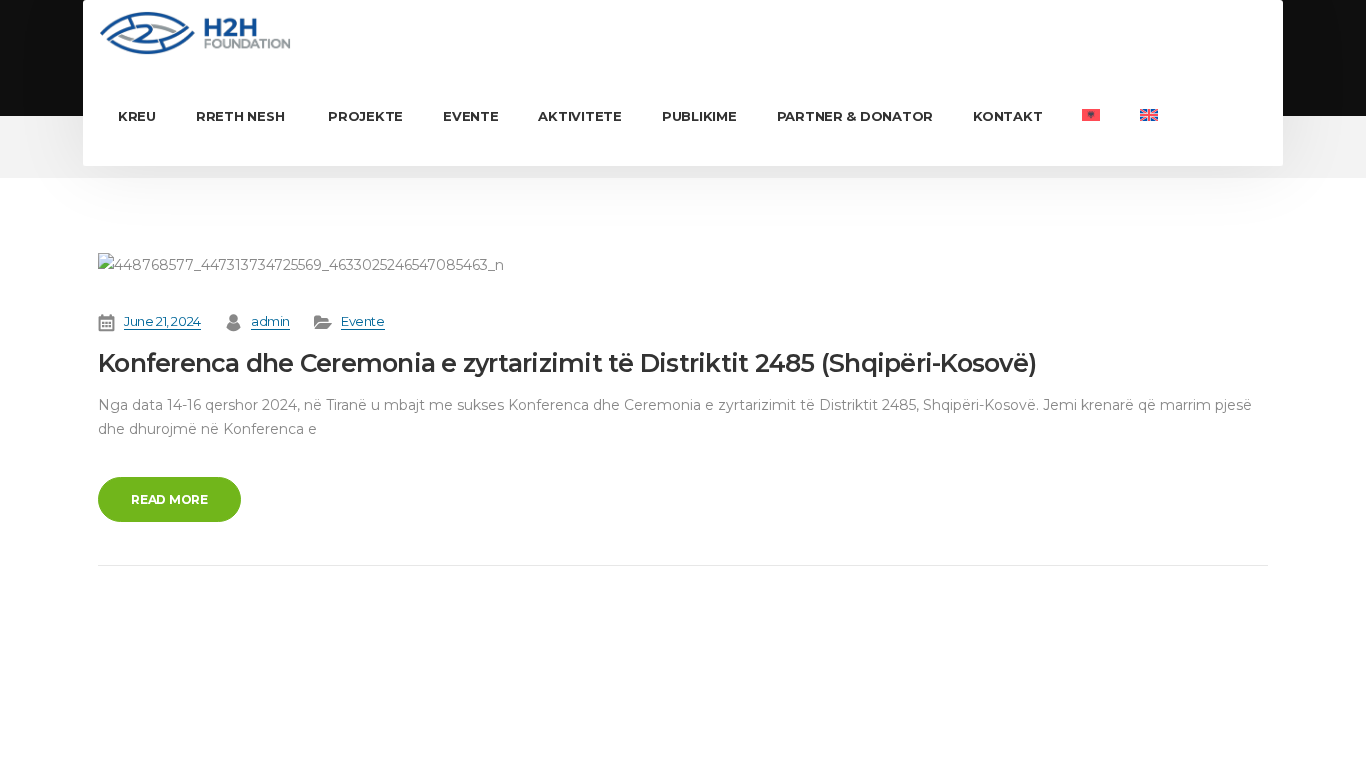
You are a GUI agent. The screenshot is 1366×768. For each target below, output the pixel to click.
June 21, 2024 (162, 321)
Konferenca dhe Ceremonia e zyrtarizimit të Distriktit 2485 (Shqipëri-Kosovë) (567, 363)
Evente (363, 321)
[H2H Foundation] (194, 33)
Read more (169, 499)
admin (270, 321)
